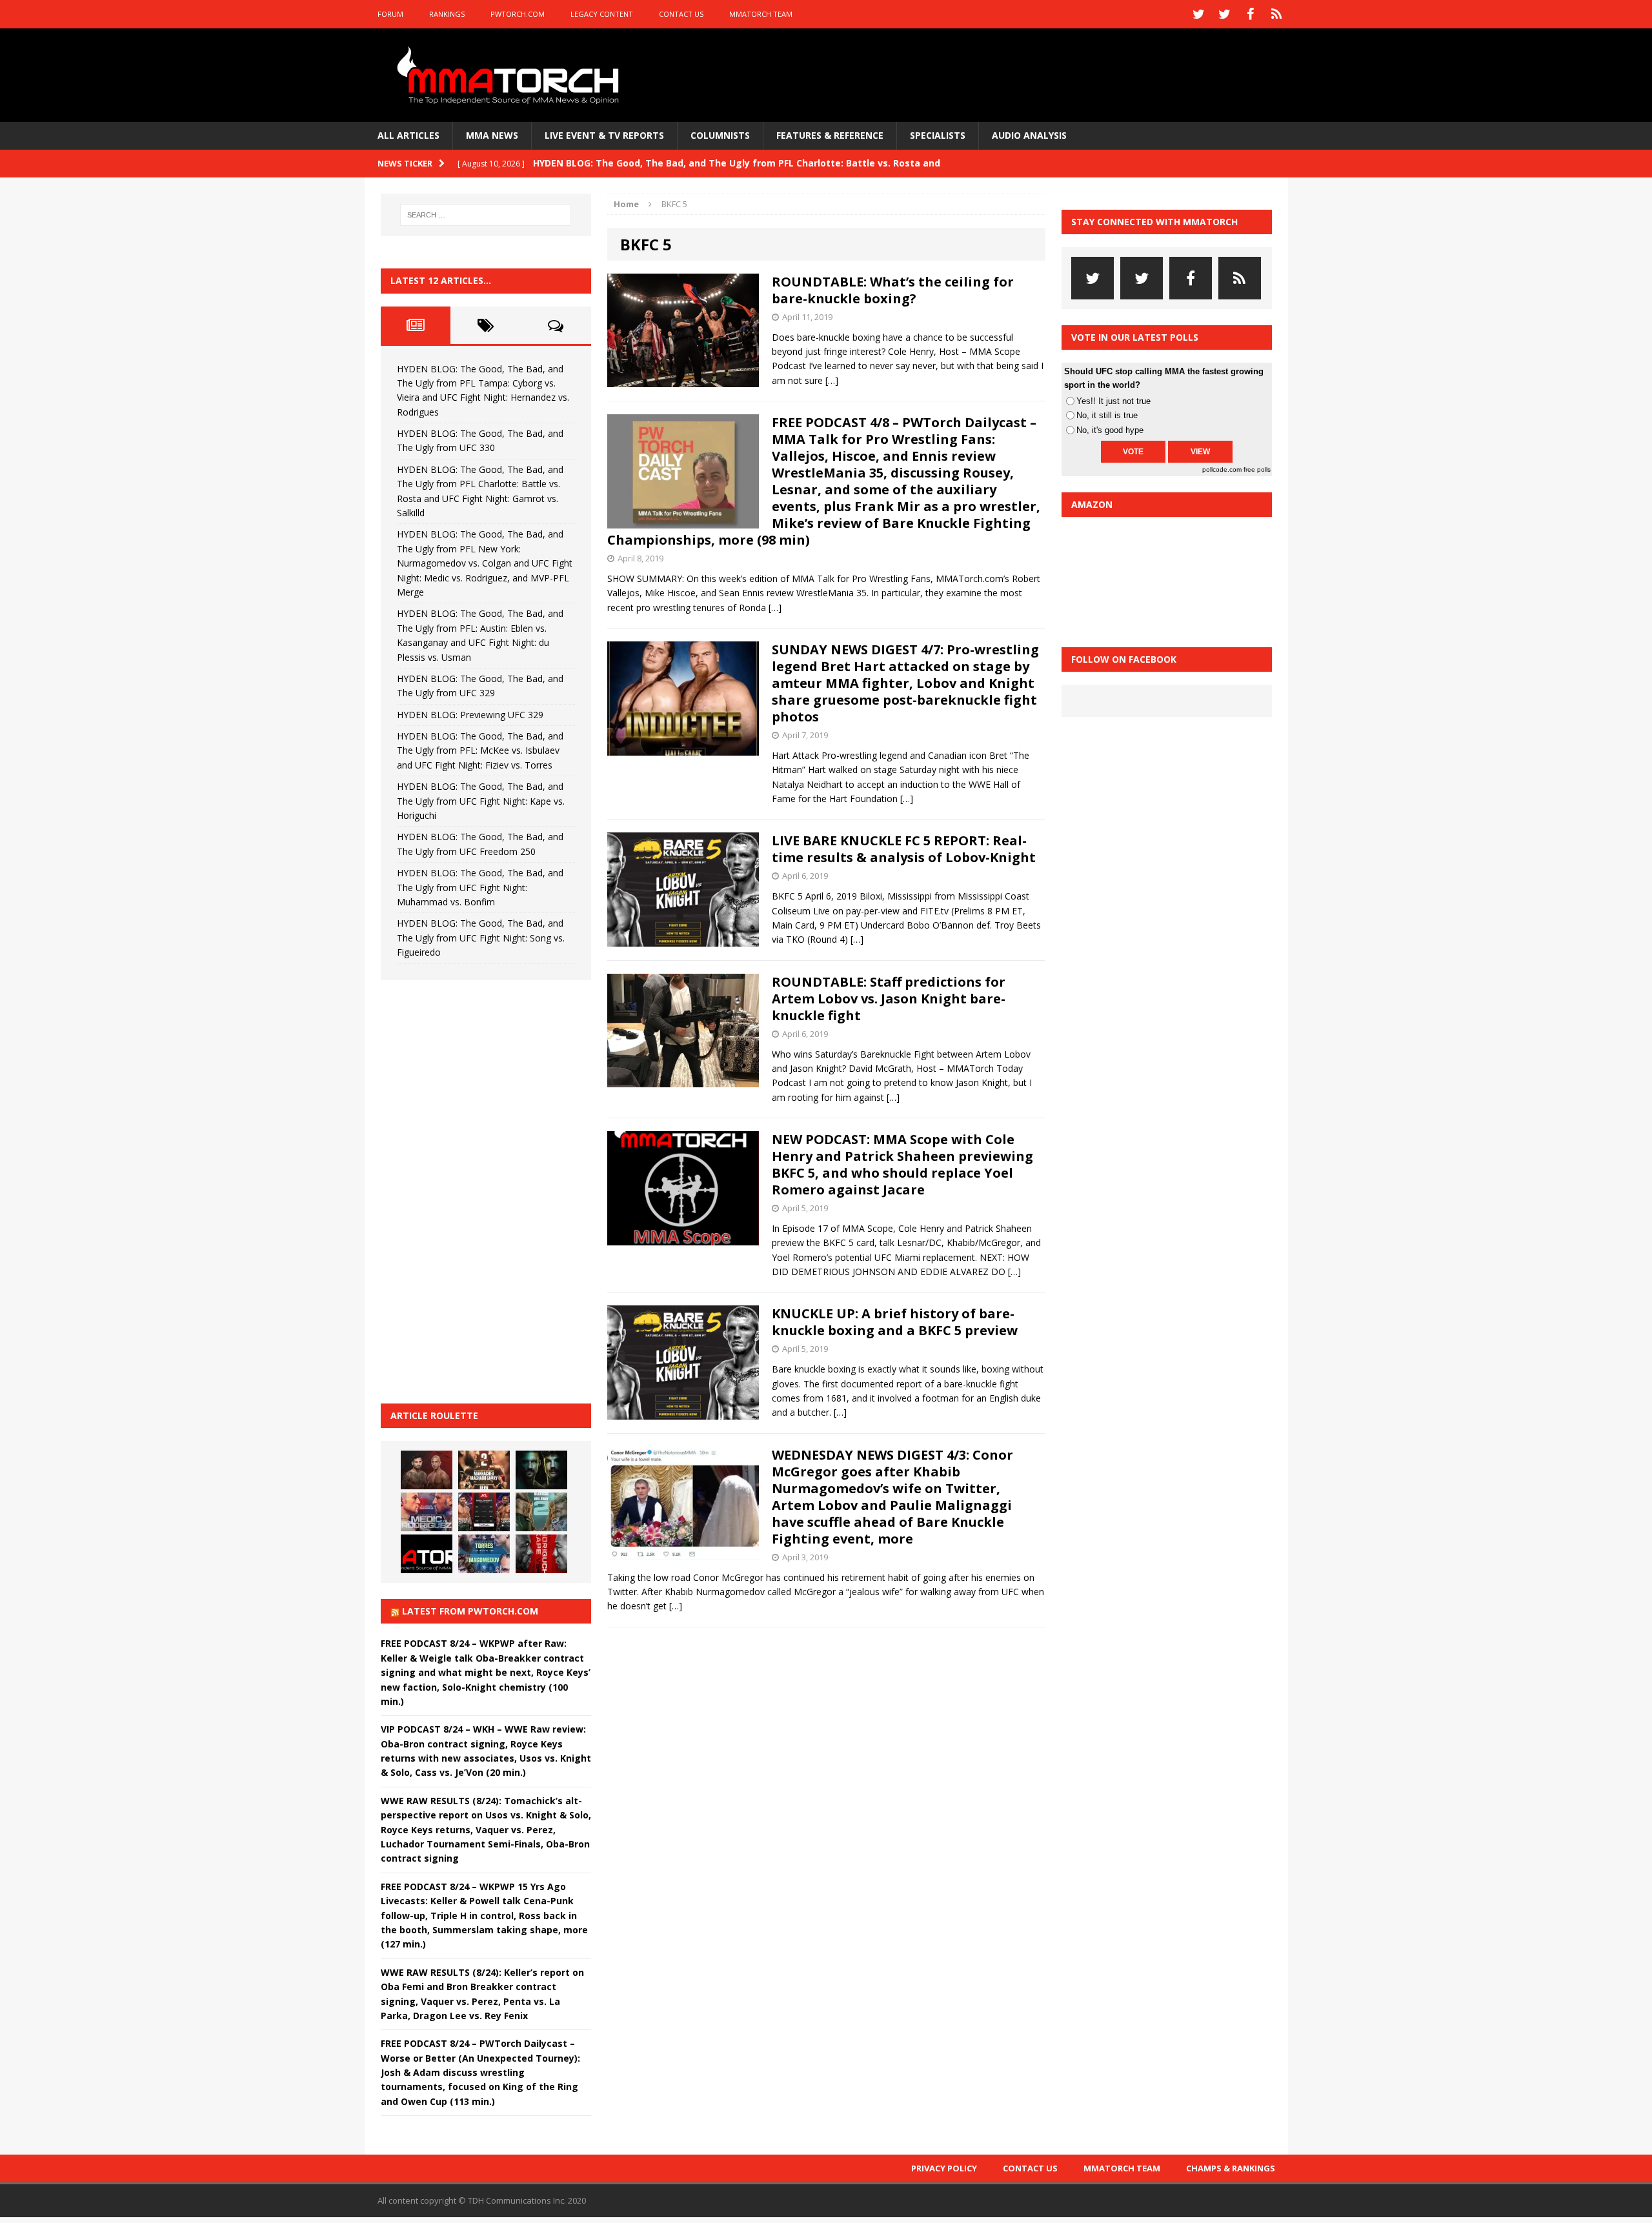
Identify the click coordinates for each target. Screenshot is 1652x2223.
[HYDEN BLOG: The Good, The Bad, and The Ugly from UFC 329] (541, 1512)
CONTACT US (681, 14)
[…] (832, 380)
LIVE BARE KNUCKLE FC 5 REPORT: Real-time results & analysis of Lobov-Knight (904, 849)
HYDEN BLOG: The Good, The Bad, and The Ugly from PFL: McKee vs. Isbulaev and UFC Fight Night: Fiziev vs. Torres (480, 750)
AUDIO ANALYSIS (1029, 135)
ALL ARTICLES (408, 135)
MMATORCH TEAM (761, 14)
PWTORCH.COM (518, 14)
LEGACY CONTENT (602, 14)
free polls (1257, 469)
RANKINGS (447, 14)
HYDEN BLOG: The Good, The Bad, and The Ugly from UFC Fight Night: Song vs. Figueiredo (481, 938)
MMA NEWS (492, 135)
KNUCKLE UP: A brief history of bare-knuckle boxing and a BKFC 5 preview (895, 1322)
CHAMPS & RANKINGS (1231, 2168)
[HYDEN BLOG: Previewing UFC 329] (427, 1554)
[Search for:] (486, 215)
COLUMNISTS (720, 135)
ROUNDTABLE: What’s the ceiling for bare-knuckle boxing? (893, 290)
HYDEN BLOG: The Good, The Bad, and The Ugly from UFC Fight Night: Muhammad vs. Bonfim (480, 887)
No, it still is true (1107, 415)
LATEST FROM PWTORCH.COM (470, 1611)
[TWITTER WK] (1225, 14)
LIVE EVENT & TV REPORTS (604, 135)
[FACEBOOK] (1251, 14)
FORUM (390, 14)
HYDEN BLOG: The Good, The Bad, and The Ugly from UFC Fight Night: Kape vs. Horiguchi (481, 801)
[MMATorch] (511, 75)
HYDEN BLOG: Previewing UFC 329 (470, 715)
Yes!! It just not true (1113, 401)
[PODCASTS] (1276, 14)
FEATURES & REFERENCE (830, 135)
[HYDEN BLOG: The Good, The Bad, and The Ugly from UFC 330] (484, 1470)
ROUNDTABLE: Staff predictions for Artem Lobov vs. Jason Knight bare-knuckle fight (889, 999)
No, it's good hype (1110, 430)
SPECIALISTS (938, 135)
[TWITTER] (1199, 14)
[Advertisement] (478, 1190)
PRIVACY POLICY (944, 2168)
